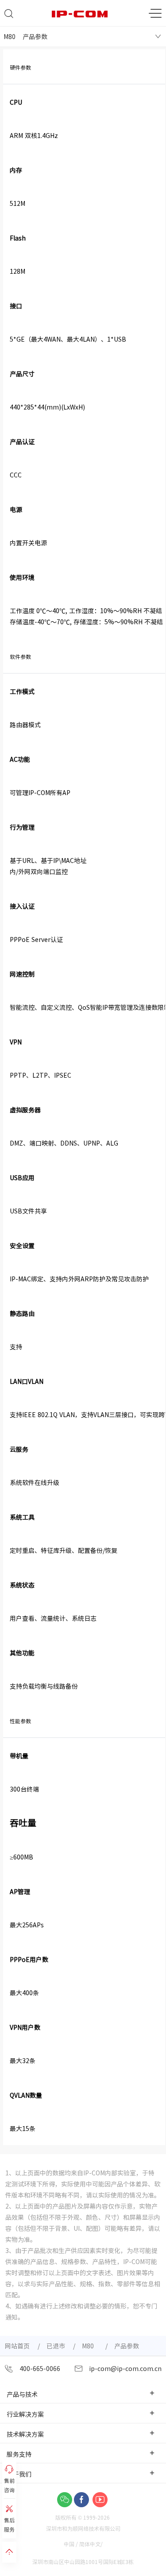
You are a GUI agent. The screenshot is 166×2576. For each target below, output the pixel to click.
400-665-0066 (39, 2368)
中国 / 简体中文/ (84, 2544)
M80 (90, 2346)
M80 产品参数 (25, 36)
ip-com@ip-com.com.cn (124, 2368)
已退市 (56, 2346)
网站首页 (17, 2346)
